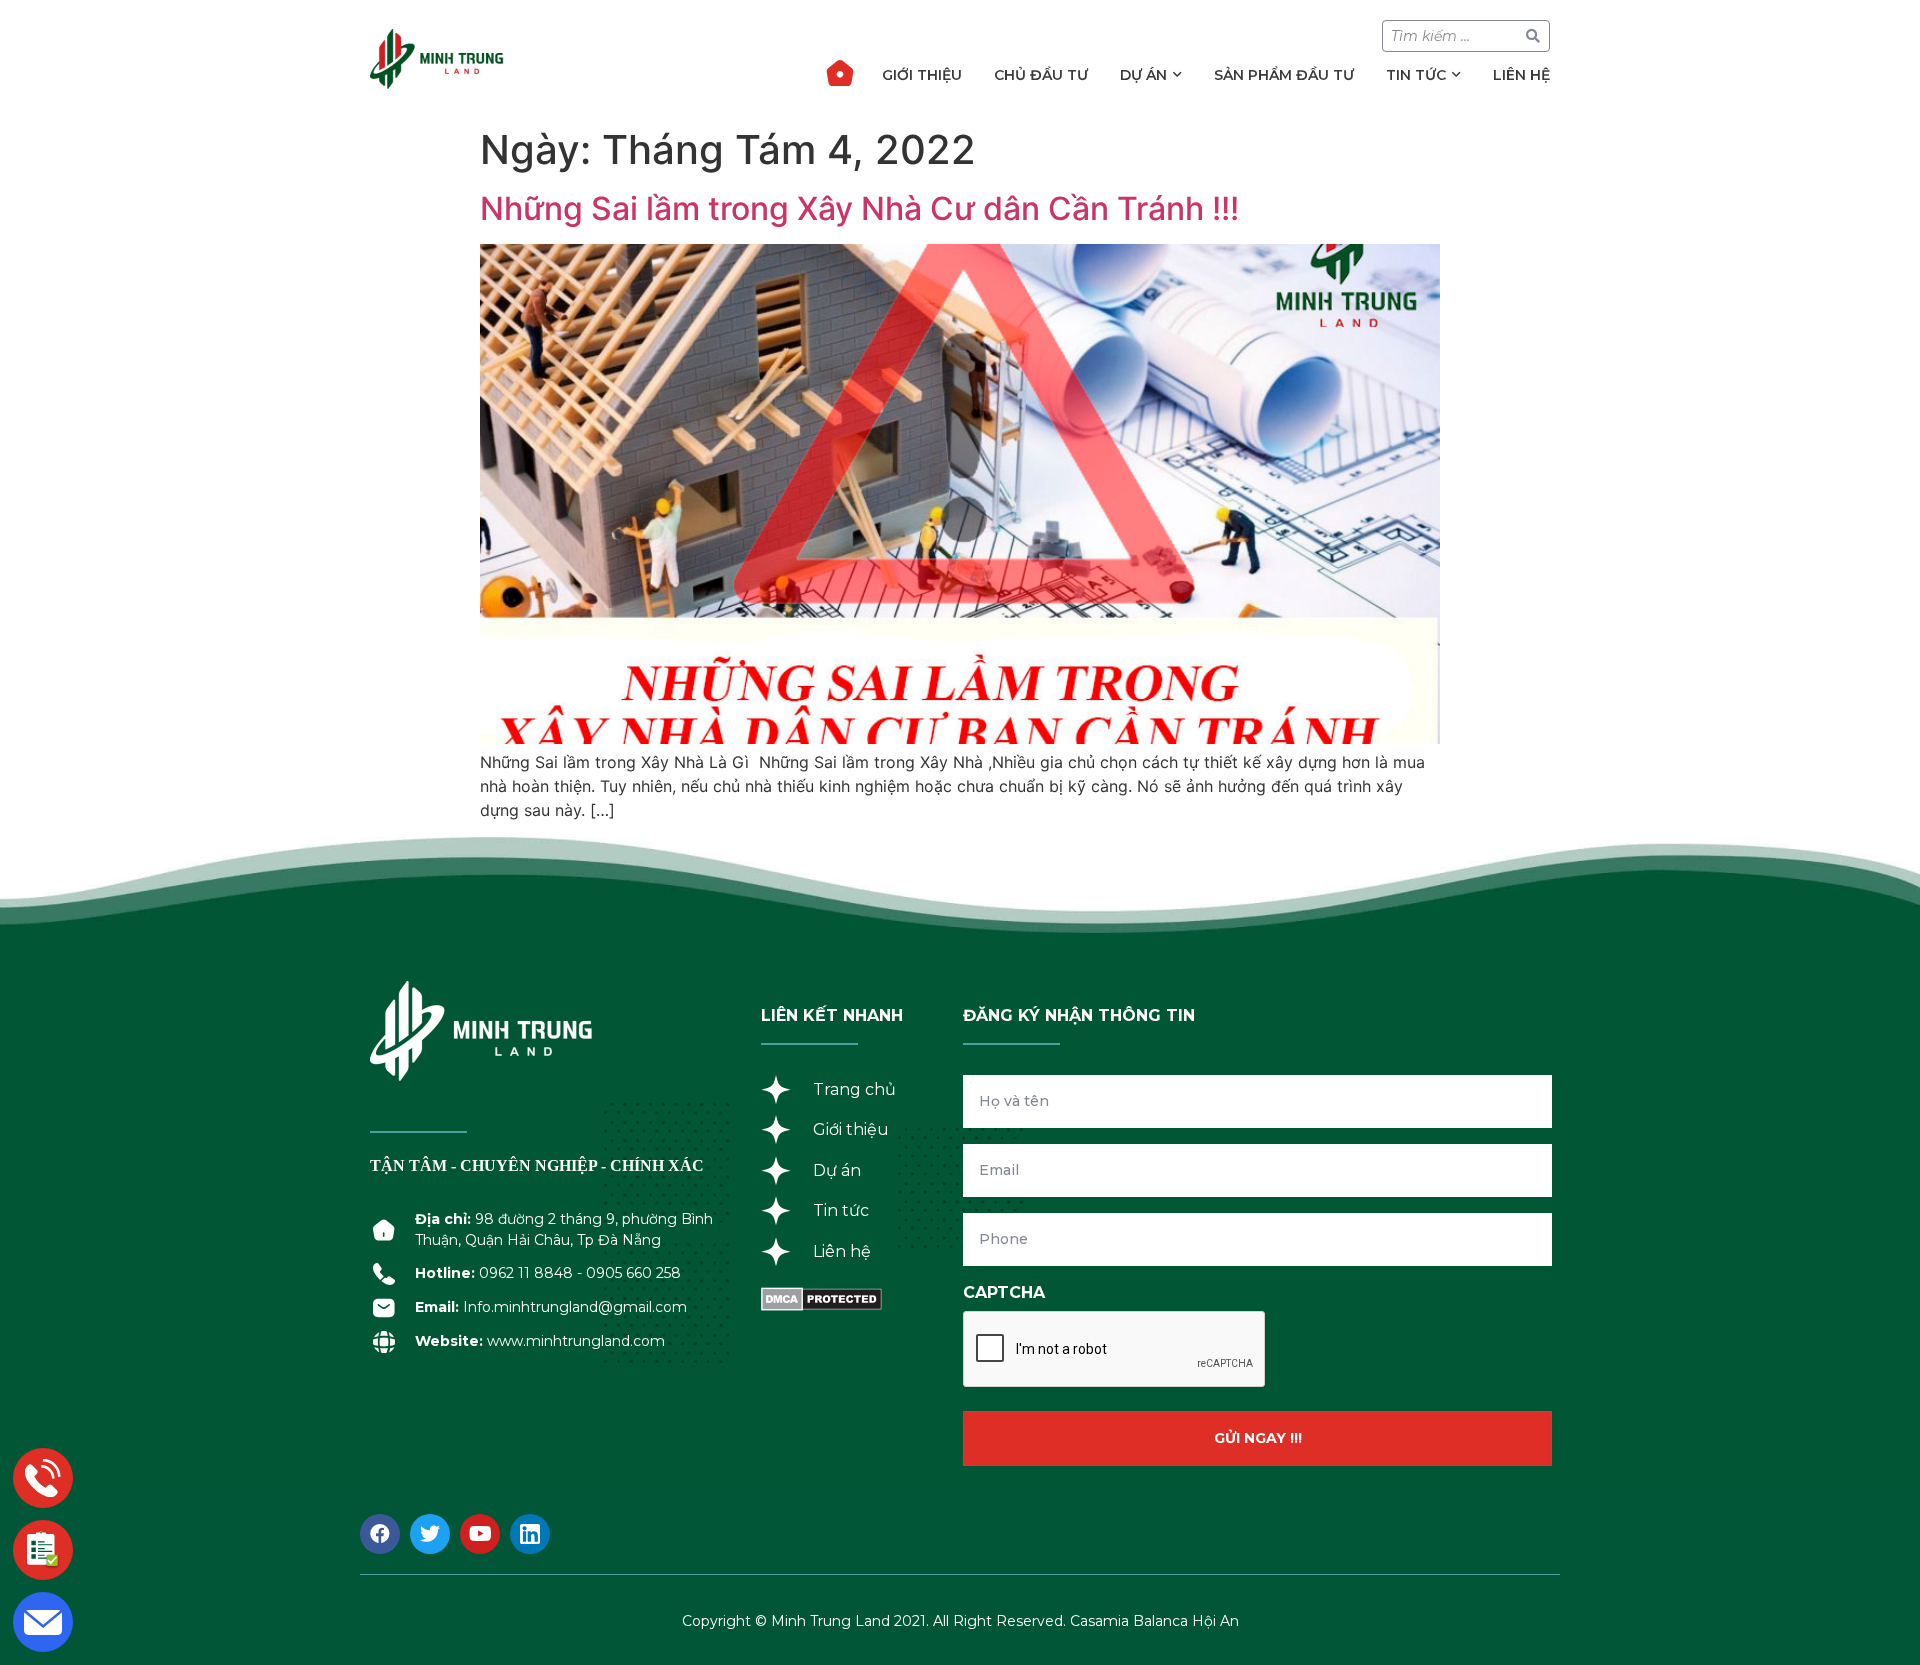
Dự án (1143, 75)
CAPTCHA (1004, 1292)
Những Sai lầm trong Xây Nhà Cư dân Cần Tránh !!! (859, 208)
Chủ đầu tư (1041, 75)
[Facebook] (380, 1534)
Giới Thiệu (922, 75)
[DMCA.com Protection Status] (821, 1305)
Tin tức (1416, 75)
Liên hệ (1521, 75)
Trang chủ (840, 73)
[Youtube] (480, 1534)
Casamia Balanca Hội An (1154, 1621)
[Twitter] (430, 1534)
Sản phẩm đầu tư (1284, 75)
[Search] (1533, 36)
